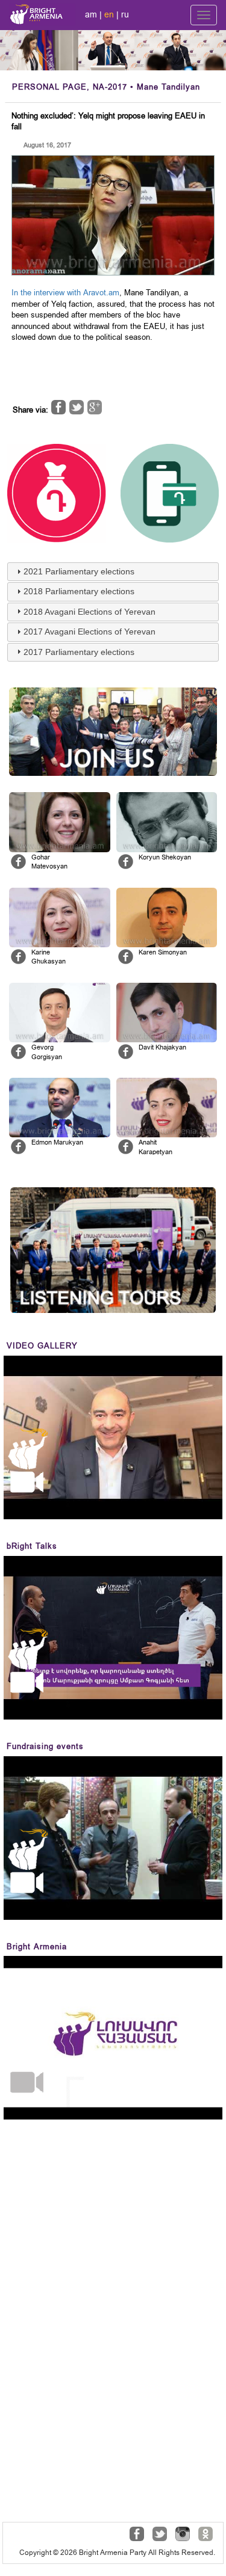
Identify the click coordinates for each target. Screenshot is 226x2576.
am (91, 14)
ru (125, 14)
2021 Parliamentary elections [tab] (79, 571)
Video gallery (42, 1346)
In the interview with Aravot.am (65, 293)
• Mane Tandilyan (106, 87)
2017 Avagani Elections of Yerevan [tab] (89, 632)
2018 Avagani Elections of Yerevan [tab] (89, 612)
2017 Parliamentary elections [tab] (79, 652)
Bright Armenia (37, 1947)
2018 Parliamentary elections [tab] (79, 591)
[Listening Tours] (113, 1250)
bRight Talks (32, 1546)
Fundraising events (45, 1746)
